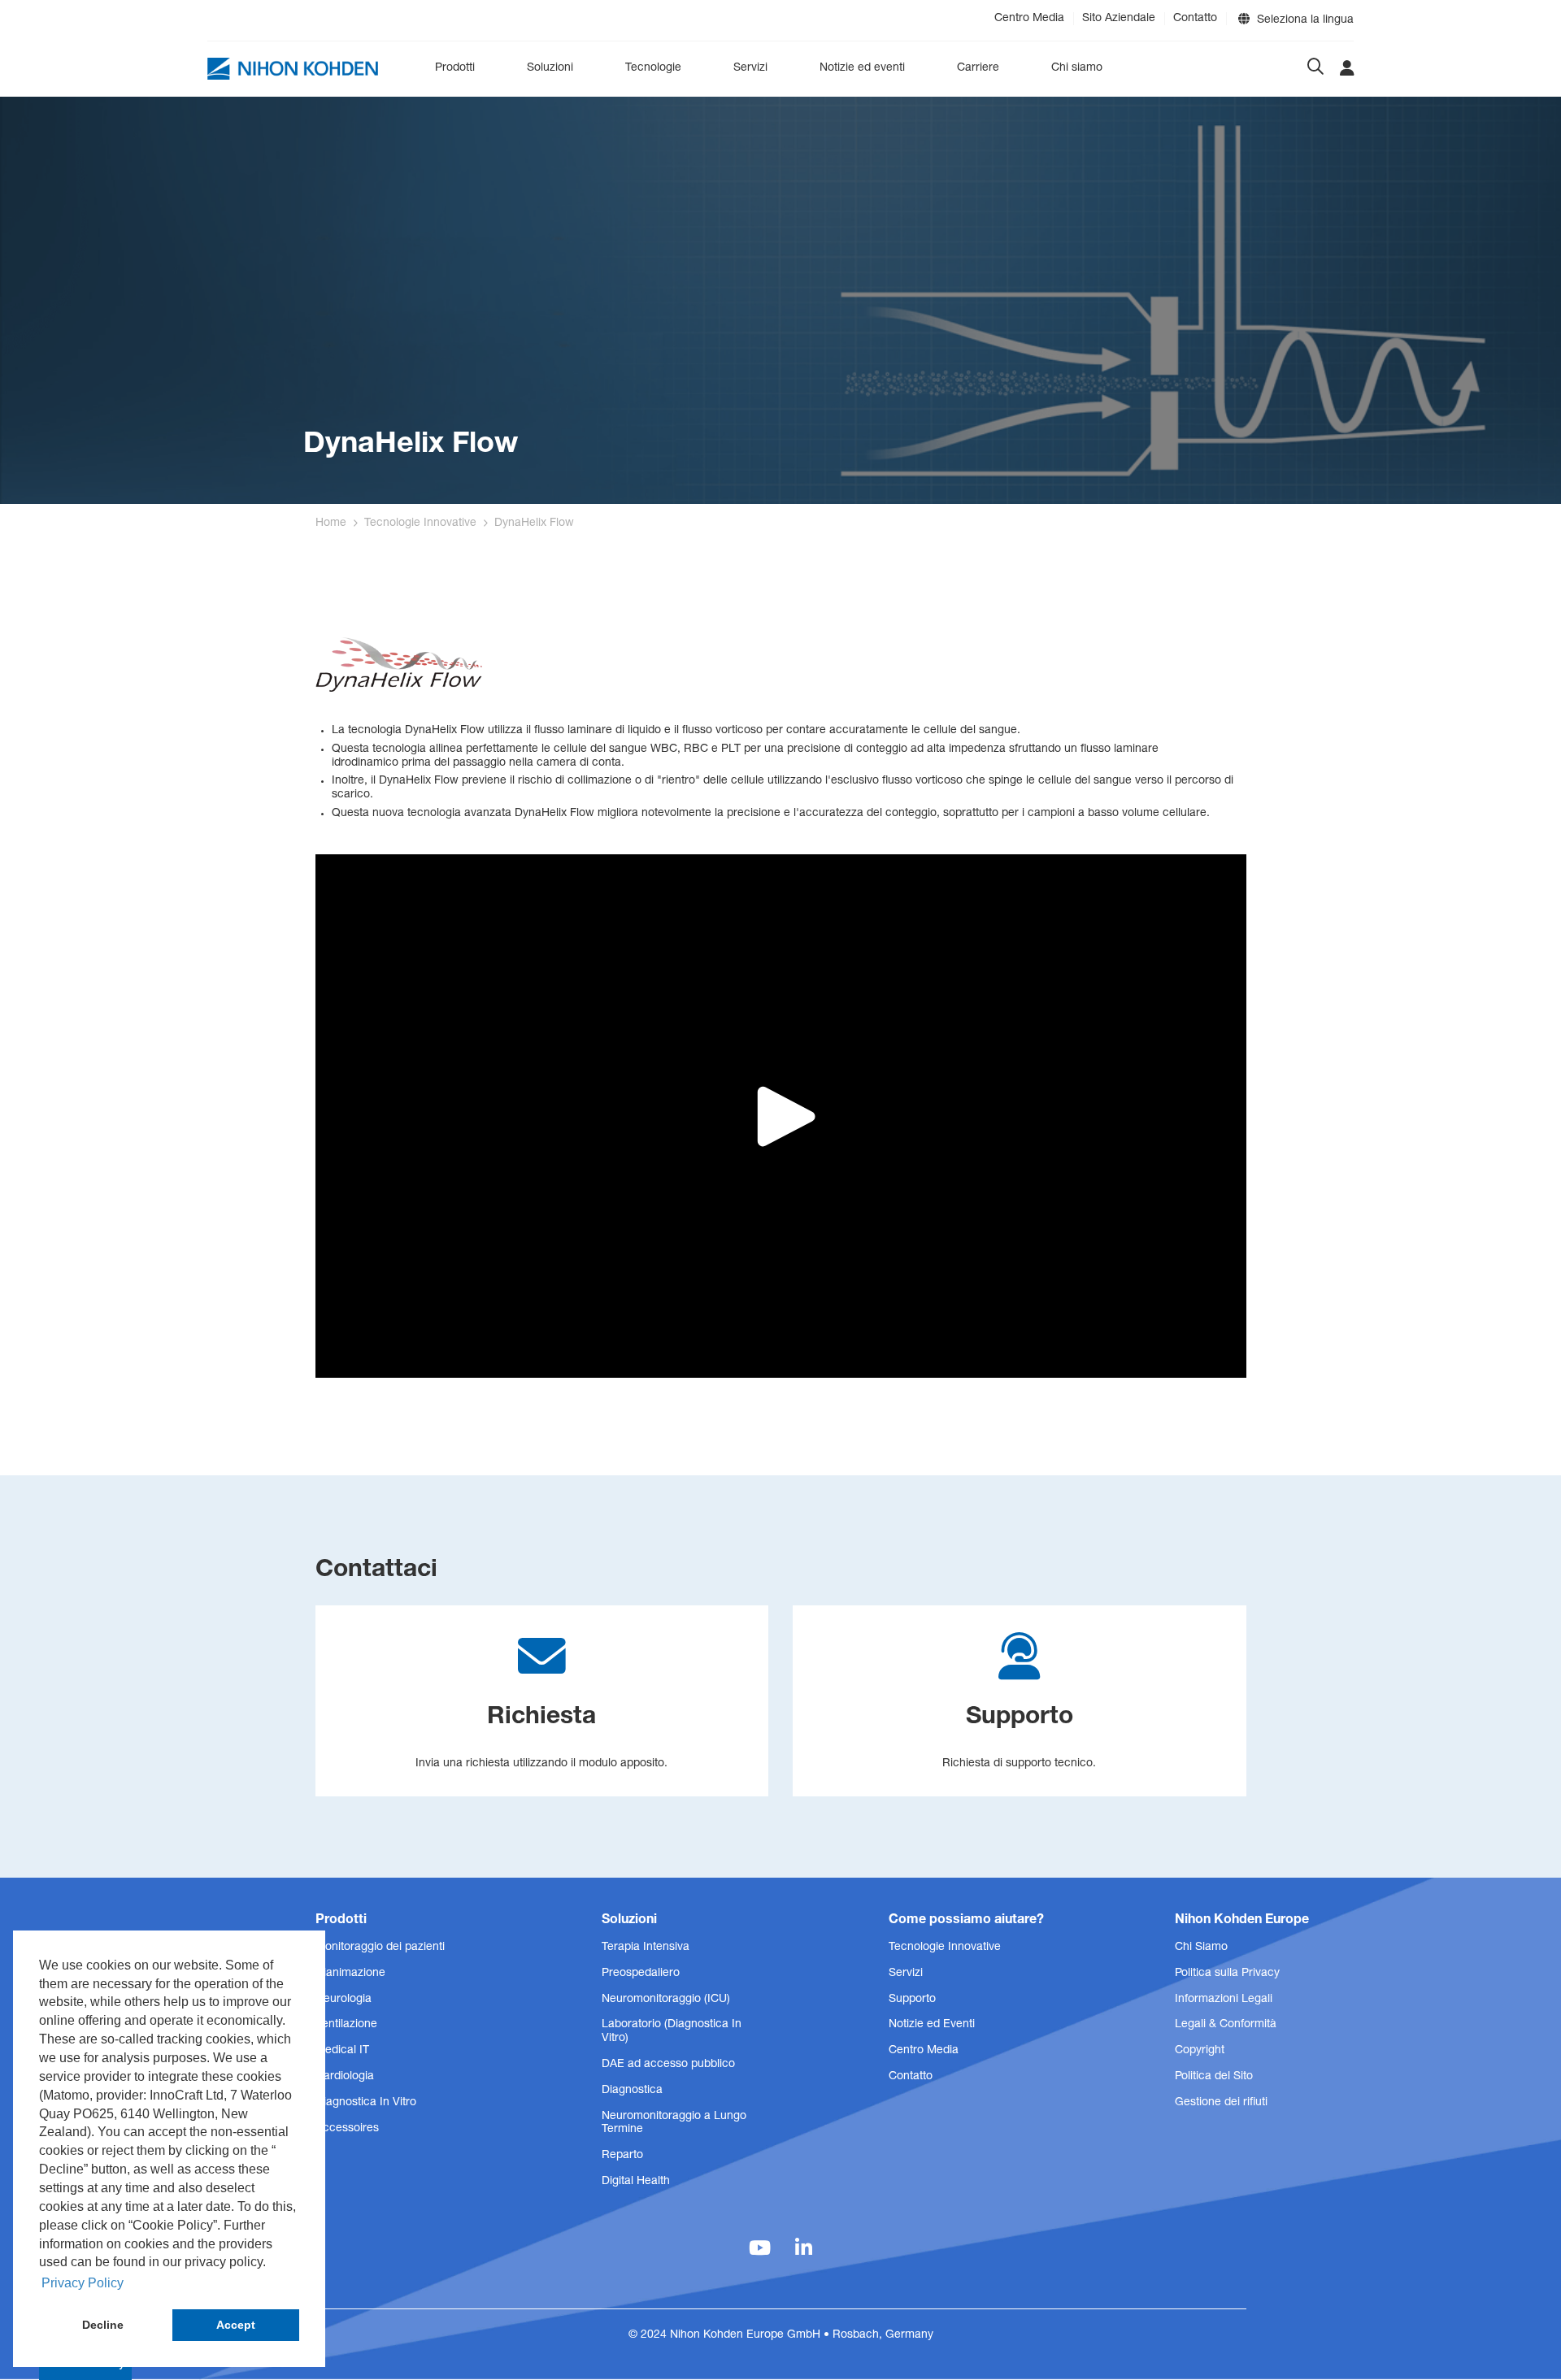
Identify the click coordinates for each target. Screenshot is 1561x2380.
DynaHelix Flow (534, 523)
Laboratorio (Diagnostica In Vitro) (672, 2032)
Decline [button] (103, 2325)
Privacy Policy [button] (83, 2283)
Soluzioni (550, 68)
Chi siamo (1077, 68)
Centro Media (1029, 19)
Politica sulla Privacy (1227, 1974)
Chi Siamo (1201, 1948)
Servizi (750, 68)
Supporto (912, 2000)
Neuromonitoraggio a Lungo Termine (674, 2124)
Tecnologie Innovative (420, 523)
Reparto (622, 2156)
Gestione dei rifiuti (1221, 2103)
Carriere (978, 68)
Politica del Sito (1214, 2077)
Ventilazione (346, 2025)
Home (331, 523)
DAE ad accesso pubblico (668, 2065)
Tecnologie (653, 68)
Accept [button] (236, 2325)
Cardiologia (345, 2077)
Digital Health (636, 2182)
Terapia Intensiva (646, 1948)
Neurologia (344, 2000)
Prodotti (455, 68)
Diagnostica (632, 2091)
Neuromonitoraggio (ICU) (666, 2000)
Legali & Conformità (1226, 2025)
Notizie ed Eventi (932, 2025)
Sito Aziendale (1119, 19)
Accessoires (347, 2129)
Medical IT (342, 2051)
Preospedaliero (641, 1974)
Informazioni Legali (1224, 2000)
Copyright (1200, 2051)
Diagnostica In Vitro (366, 2103)
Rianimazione (350, 1974)
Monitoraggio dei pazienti (380, 1948)
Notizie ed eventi (862, 68)
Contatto (1195, 19)
